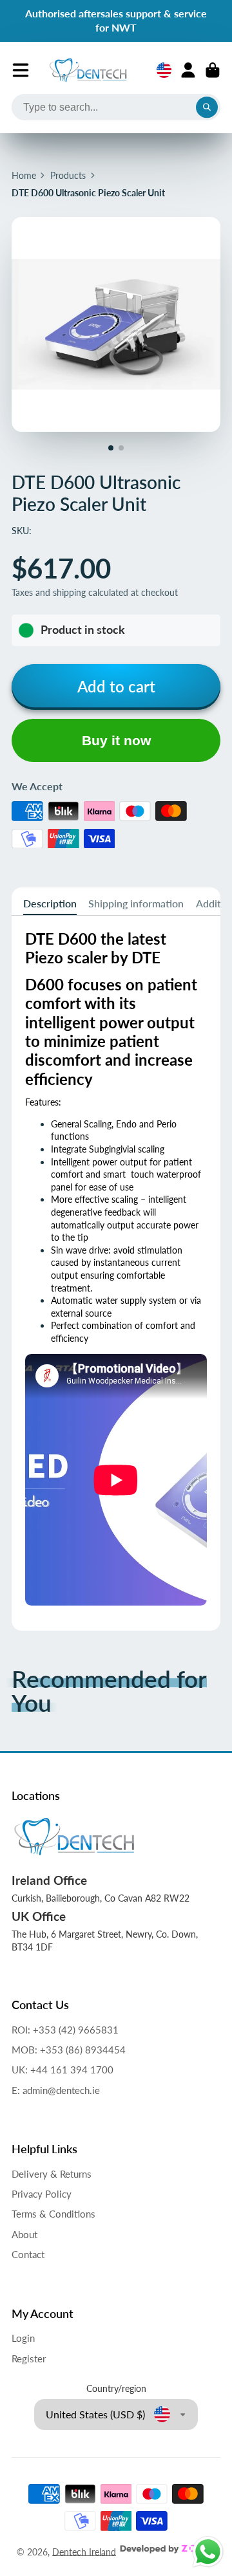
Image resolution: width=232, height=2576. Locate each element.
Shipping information (136, 903)
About (24, 2234)
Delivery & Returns (52, 2174)
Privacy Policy (42, 2194)
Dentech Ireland (84, 2551)
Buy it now (116, 740)
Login (23, 2338)
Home (24, 175)
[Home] (88, 70)
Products (68, 175)
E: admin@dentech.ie (56, 2090)
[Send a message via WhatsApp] (208, 2552)
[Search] (207, 107)
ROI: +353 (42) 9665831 (65, 2030)
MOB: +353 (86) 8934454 (69, 2050)
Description (50, 903)
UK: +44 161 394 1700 (63, 2070)
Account (188, 70)
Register (29, 2358)
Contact (28, 2254)
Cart (213, 70)
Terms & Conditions (53, 2214)
